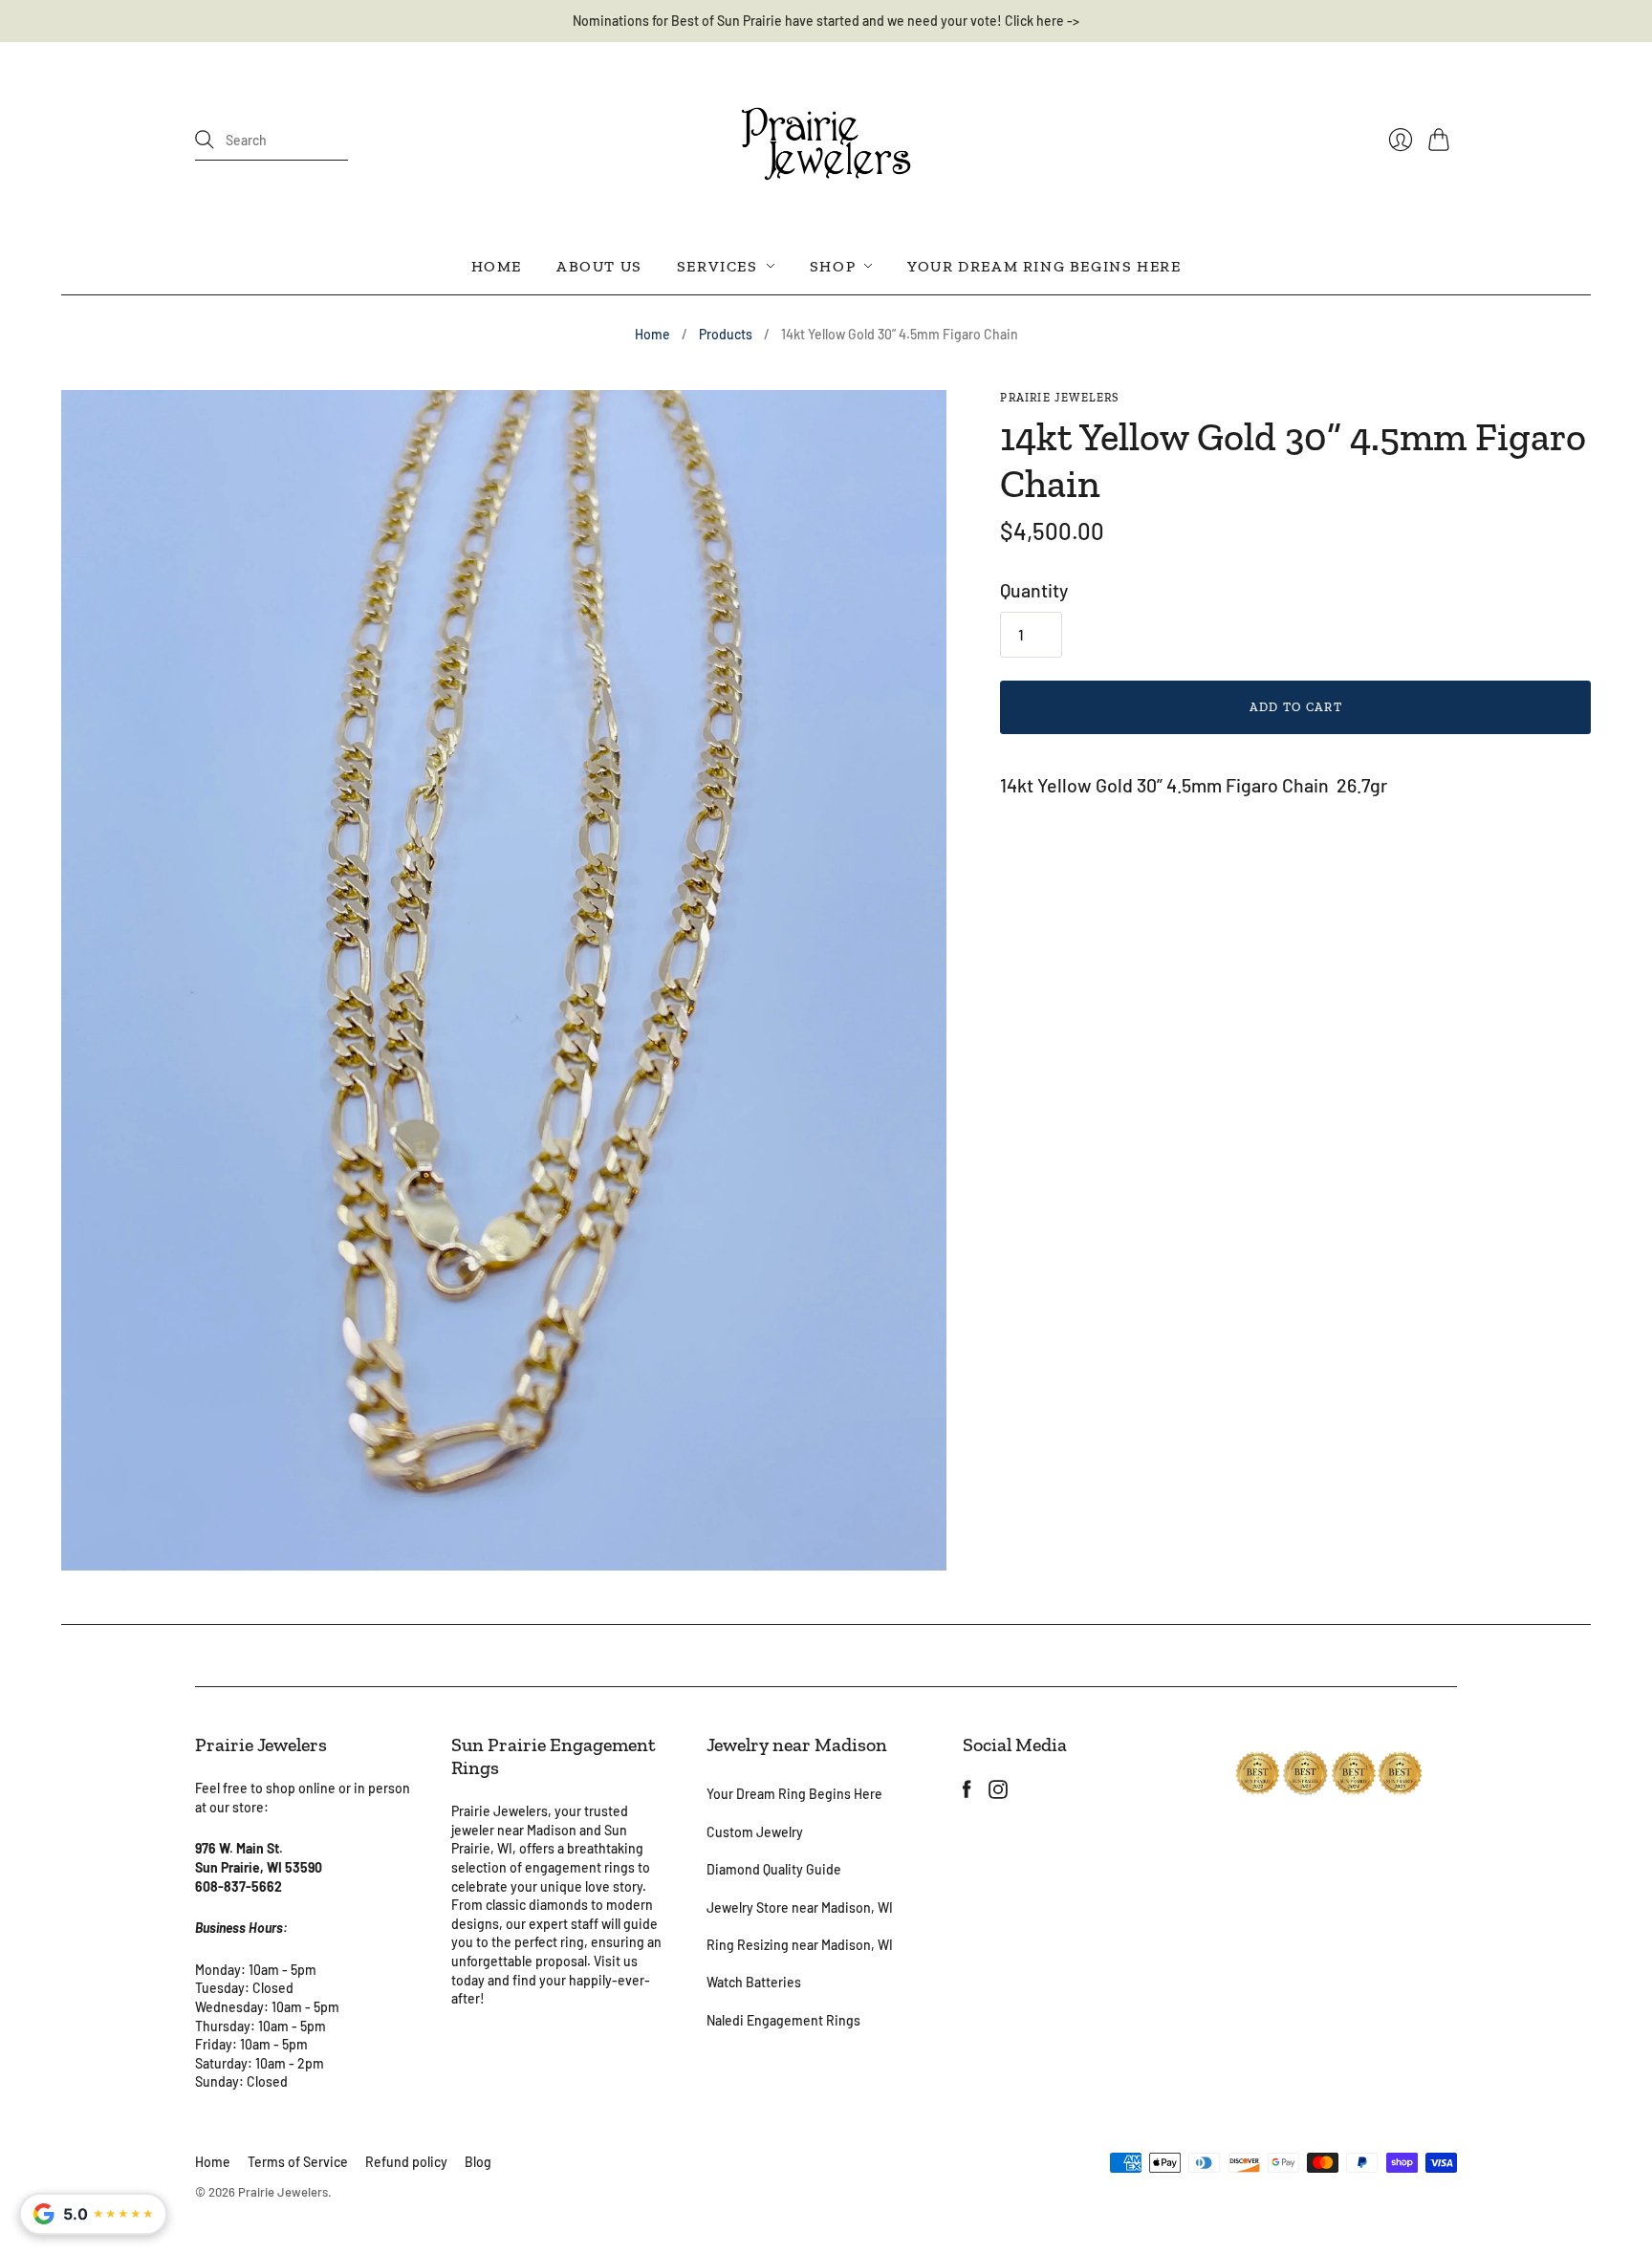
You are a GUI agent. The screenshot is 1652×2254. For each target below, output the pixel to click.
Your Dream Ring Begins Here (1044, 265)
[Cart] (1443, 140)
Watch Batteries (754, 1982)
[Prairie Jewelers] (826, 141)
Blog (478, 2162)
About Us (599, 265)
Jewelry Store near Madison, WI (800, 1907)
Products (726, 334)
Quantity (1034, 590)
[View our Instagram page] (998, 1791)
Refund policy (406, 2162)
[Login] (1401, 140)
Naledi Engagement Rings (783, 2020)
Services (717, 265)
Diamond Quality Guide (774, 1869)
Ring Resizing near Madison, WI (800, 1945)
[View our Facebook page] (967, 1791)
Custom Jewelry (755, 1832)
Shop (833, 265)
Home (497, 265)
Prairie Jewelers (1059, 398)
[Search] (205, 140)
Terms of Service (298, 2162)
